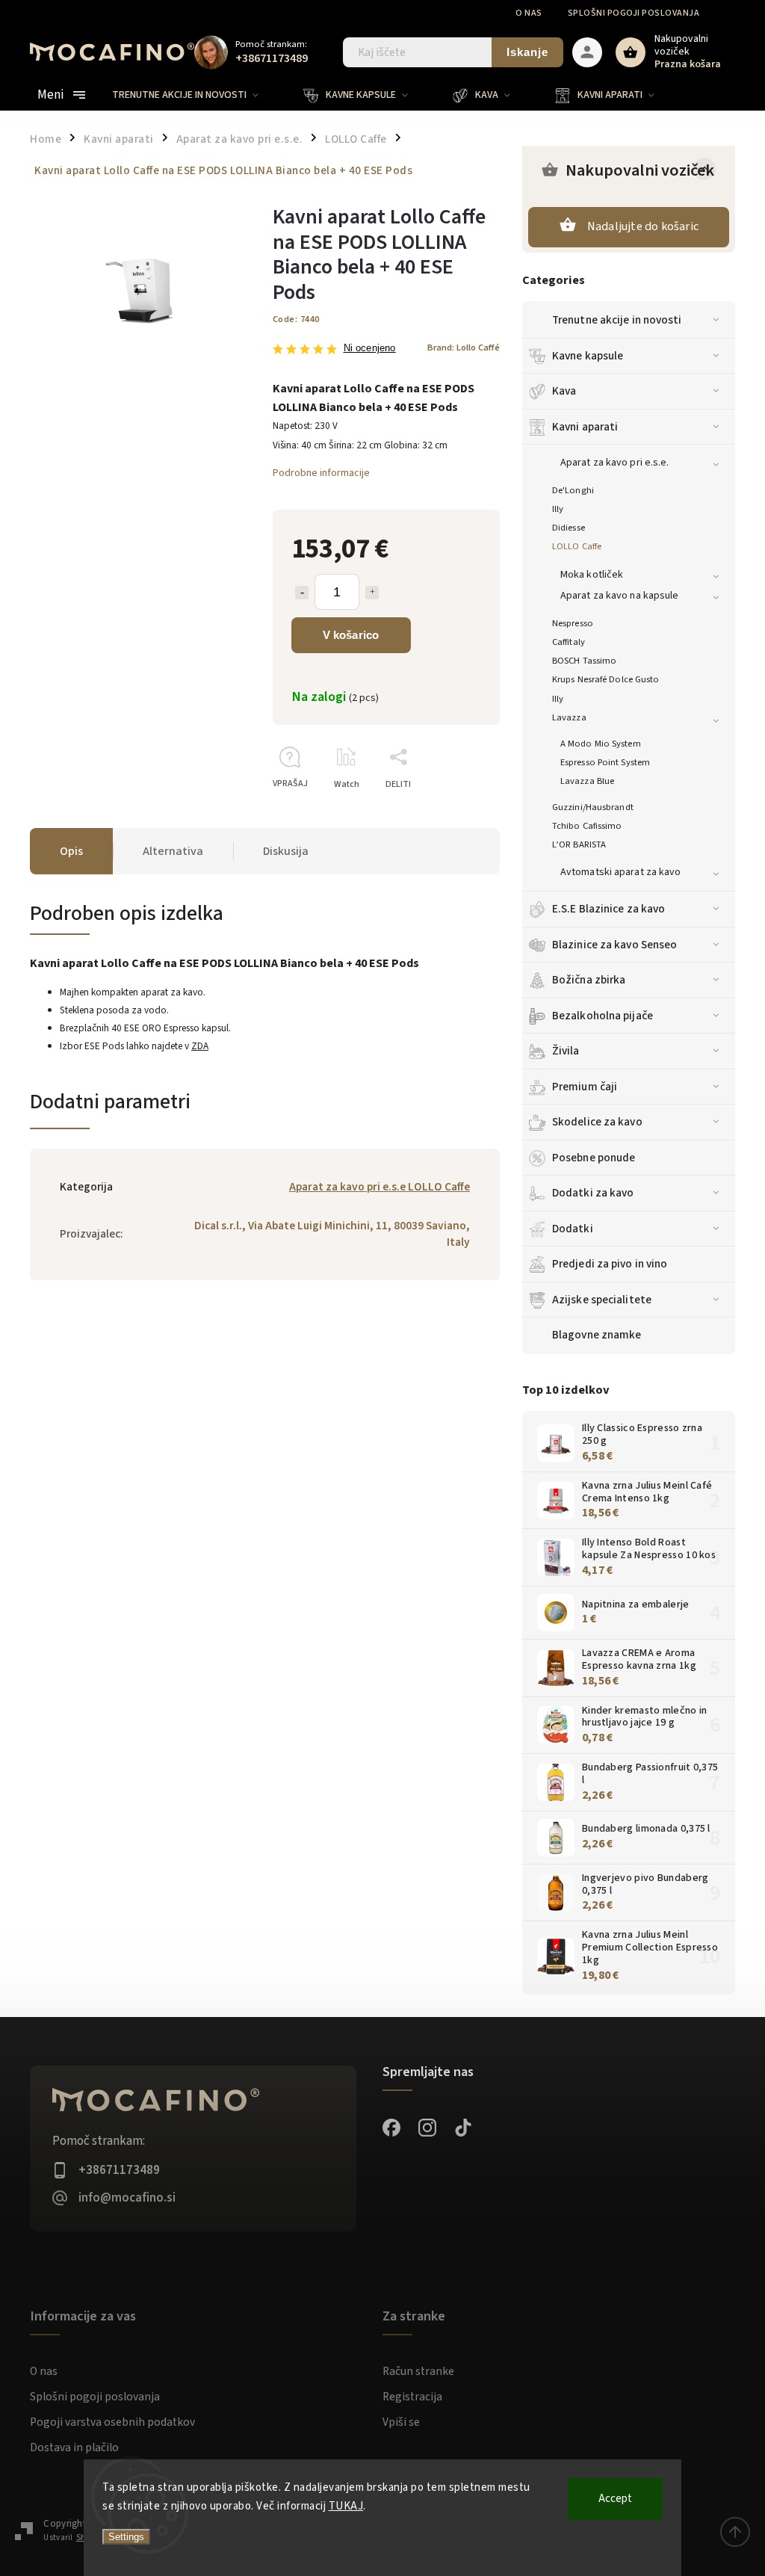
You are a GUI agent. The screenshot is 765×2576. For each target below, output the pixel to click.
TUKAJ (346, 2506)
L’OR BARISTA (579, 844)
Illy (558, 509)
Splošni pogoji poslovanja (634, 13)
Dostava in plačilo (74, 2447)
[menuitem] (196, 95)
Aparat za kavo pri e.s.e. (615, 463)
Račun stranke (418, 2371)
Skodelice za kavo (597, 1122)
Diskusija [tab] (286, 851)
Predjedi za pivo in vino (610, 1264)
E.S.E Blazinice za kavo (608, 909)
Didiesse (569, 528)
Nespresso (573, 623)
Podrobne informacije (321, 473)
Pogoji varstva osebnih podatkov (112, 2422)
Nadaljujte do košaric (643, 226)
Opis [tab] (71, 851)
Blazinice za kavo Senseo (614, 945)
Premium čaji (585, 1087)
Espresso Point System (605, 762)
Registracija (412, 2397)
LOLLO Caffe (577, 546)
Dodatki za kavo (593, 1193)
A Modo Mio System (601, 744)
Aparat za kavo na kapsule (620, 596)
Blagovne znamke (597, 1335)
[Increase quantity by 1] (372, 593)
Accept (615, 2499)
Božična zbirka (589, 980)
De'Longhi (573, 490)
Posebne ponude (594, 1158)
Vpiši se (401, 2422)
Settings (126, 2537)
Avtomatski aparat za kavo (621, 872)
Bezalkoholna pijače (603, 1016)
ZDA (200, 1046)
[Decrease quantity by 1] (302, 593)
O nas (529, 13)
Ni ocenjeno (370, 349)
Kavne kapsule (588, 356)
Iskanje (527, 52)
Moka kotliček (592, 575)
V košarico (351, 635)
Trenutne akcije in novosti (617, 320)
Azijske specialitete (602, 1300)
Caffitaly (569, 642)
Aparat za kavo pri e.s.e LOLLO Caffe (380, 1187)
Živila (566, 1051)
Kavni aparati (585, 427)
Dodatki (573, 1229)
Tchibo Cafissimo (587, 826)
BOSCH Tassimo (584, 661)
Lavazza (569, 717)
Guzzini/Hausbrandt (593, 807)
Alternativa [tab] (173, 851)
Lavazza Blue (587, 781)
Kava (564, 391)
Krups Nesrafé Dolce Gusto (606, 679)
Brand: (464, 348)
